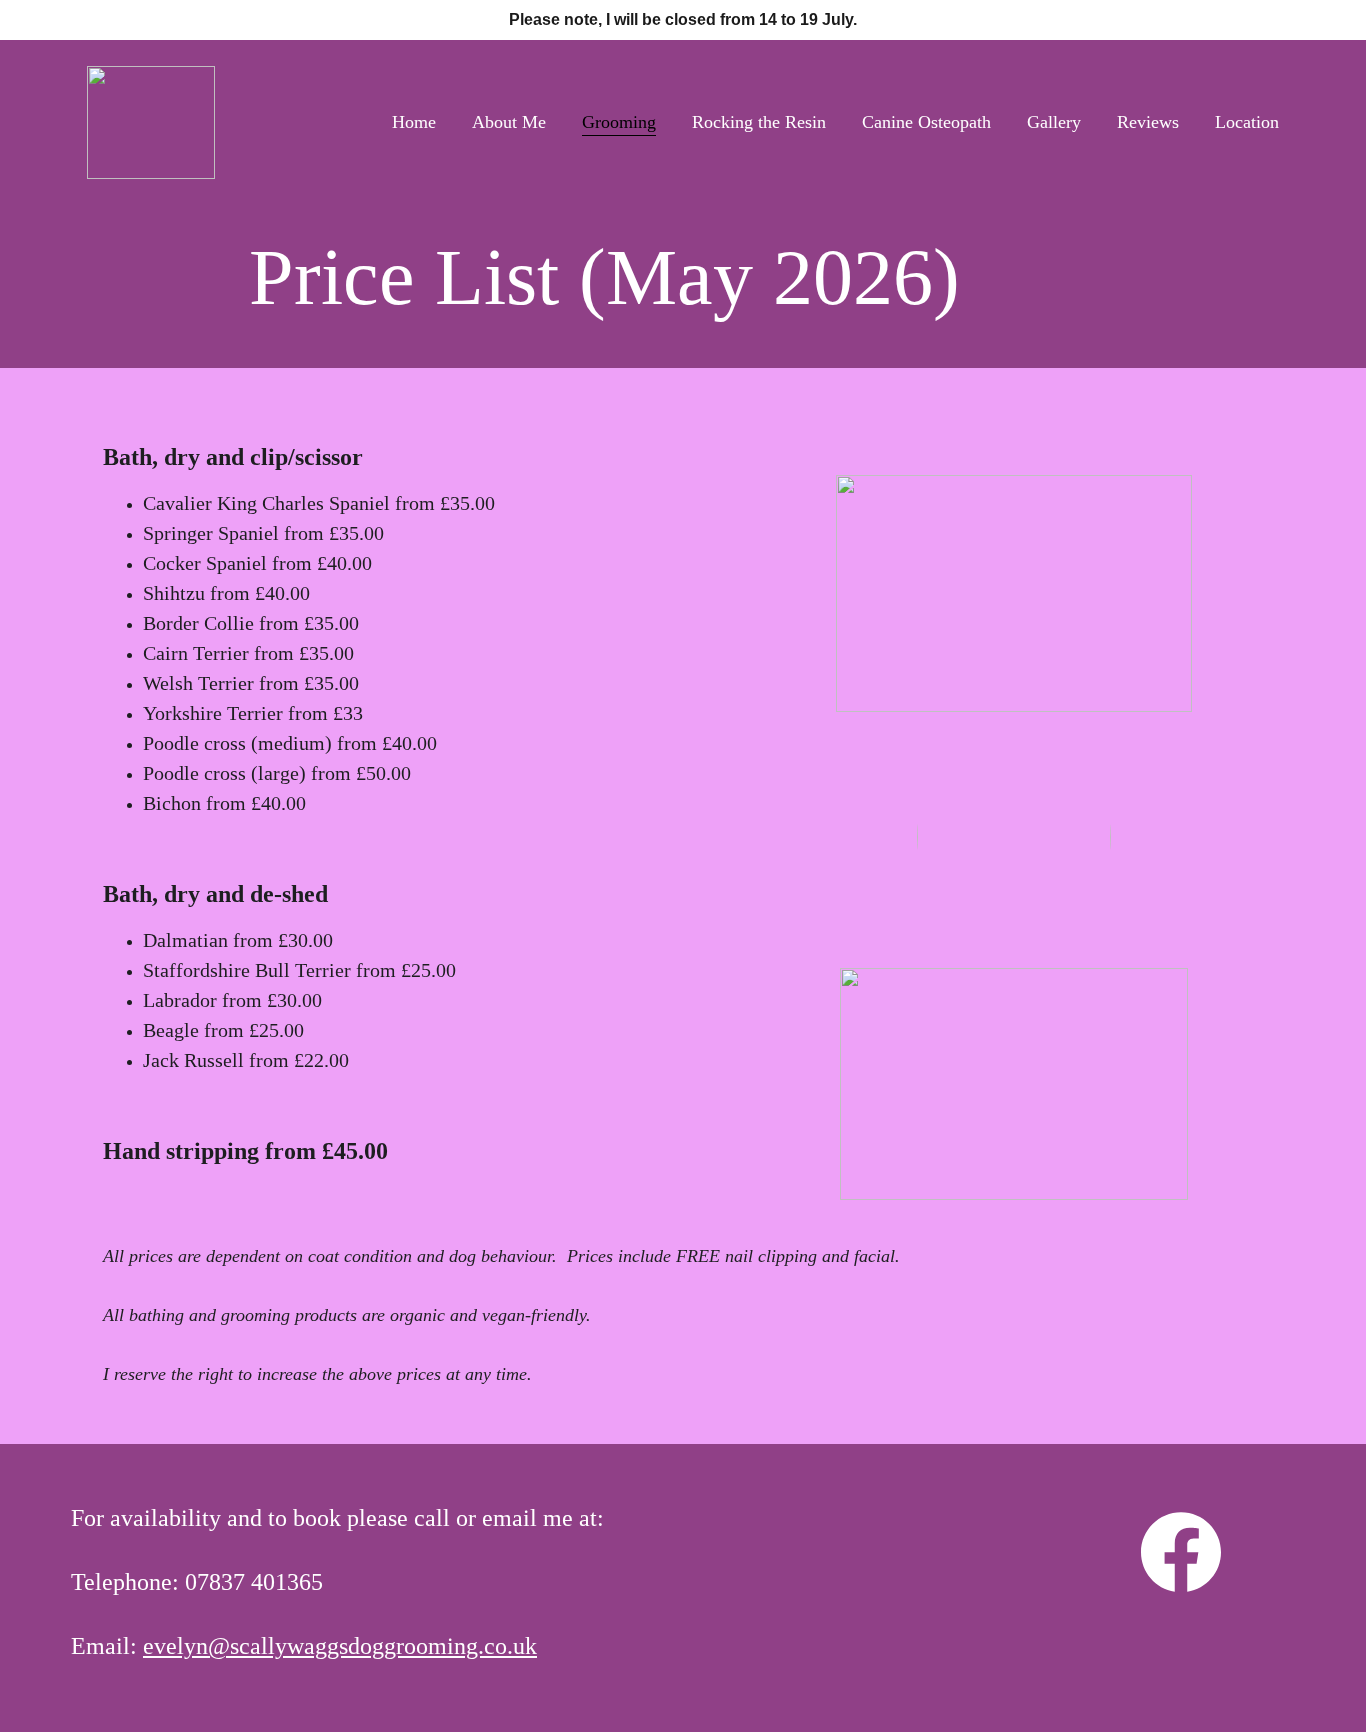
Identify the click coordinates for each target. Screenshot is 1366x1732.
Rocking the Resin (759, 122)
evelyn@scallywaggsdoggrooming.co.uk (340, 1646)
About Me (509, 122)
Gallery (1054, 122)
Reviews (1148, 122)
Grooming (619, 122)
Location (1247, 122)
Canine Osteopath (926, 122)
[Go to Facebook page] (1181, 1552)
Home (414, 122)
